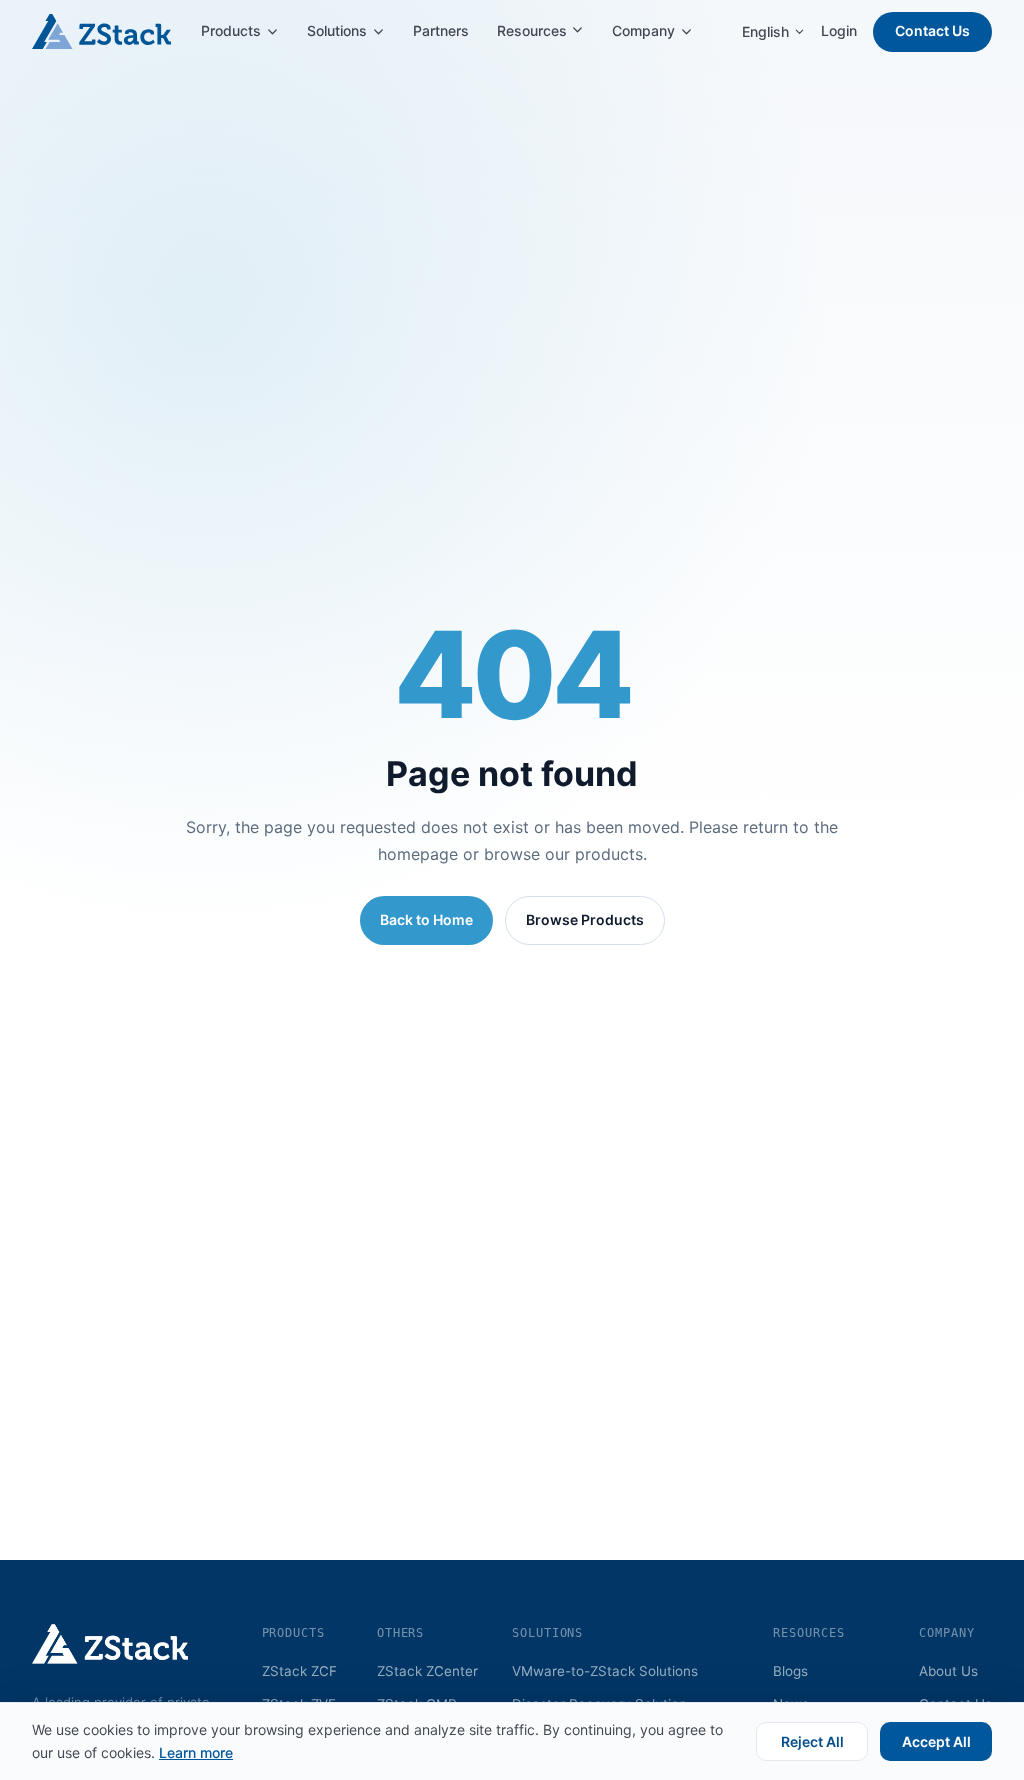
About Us (948, 1671)
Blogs (790, 1671)
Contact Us (932, 30)
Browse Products (585, 919)
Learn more (196, 1752)
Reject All (812, 1741)
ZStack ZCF (299, 1671)
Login (839, 30)
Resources (534, 30)
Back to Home (426, 919)
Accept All (936, 1741)
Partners (441, 30)
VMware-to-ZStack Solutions (605, 1671)
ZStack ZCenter (427, 1671)
